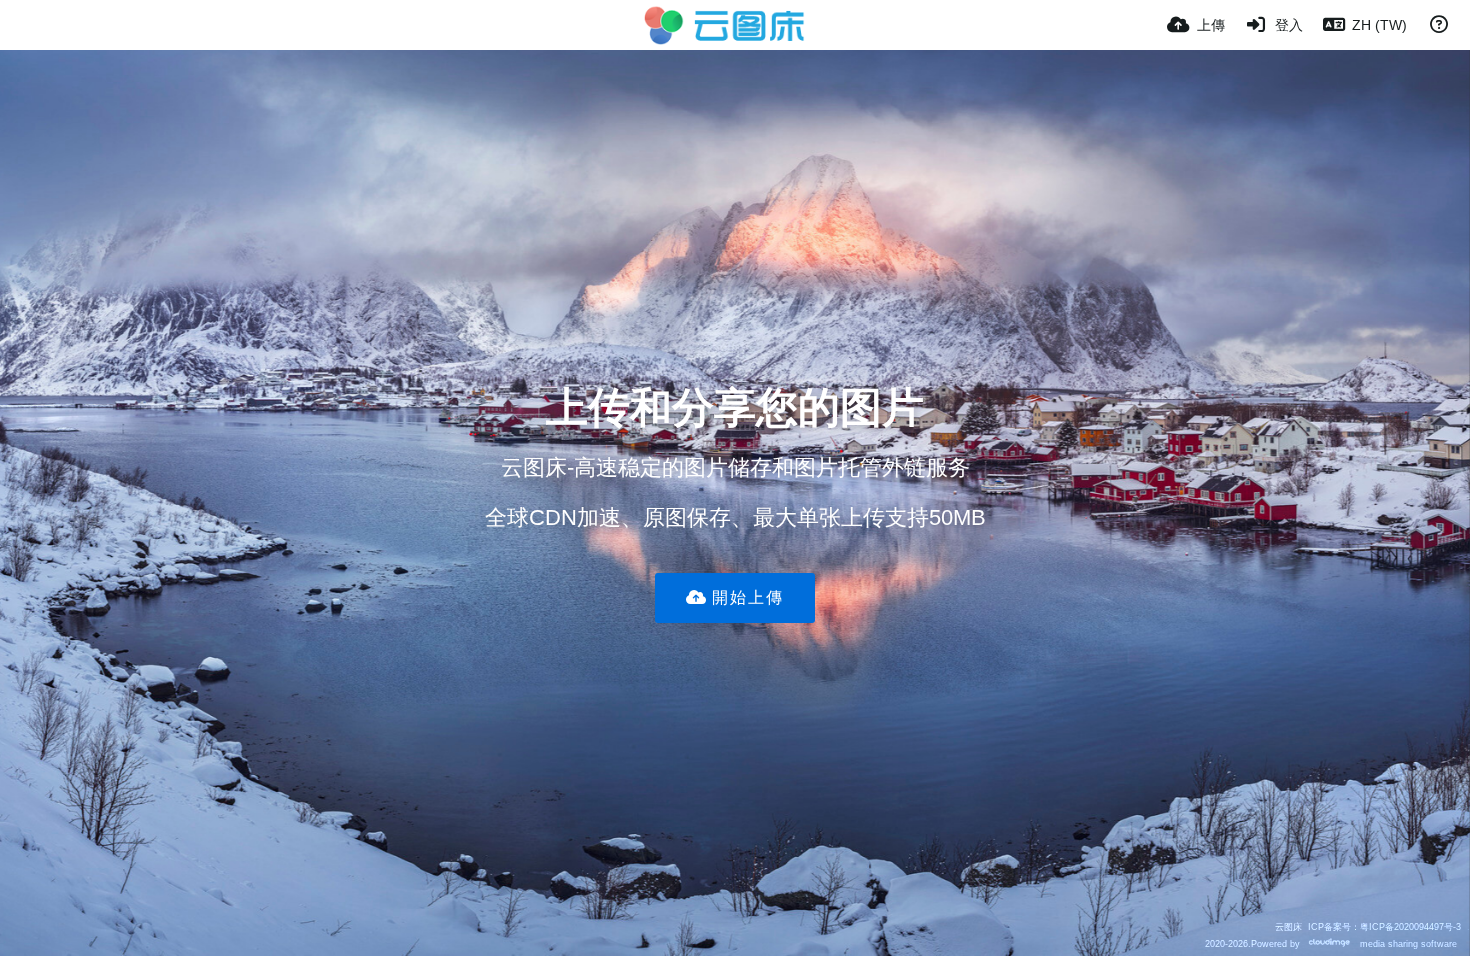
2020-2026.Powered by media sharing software (1331, 943)
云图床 (1288, 926)
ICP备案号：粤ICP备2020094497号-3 (1384, 926)
